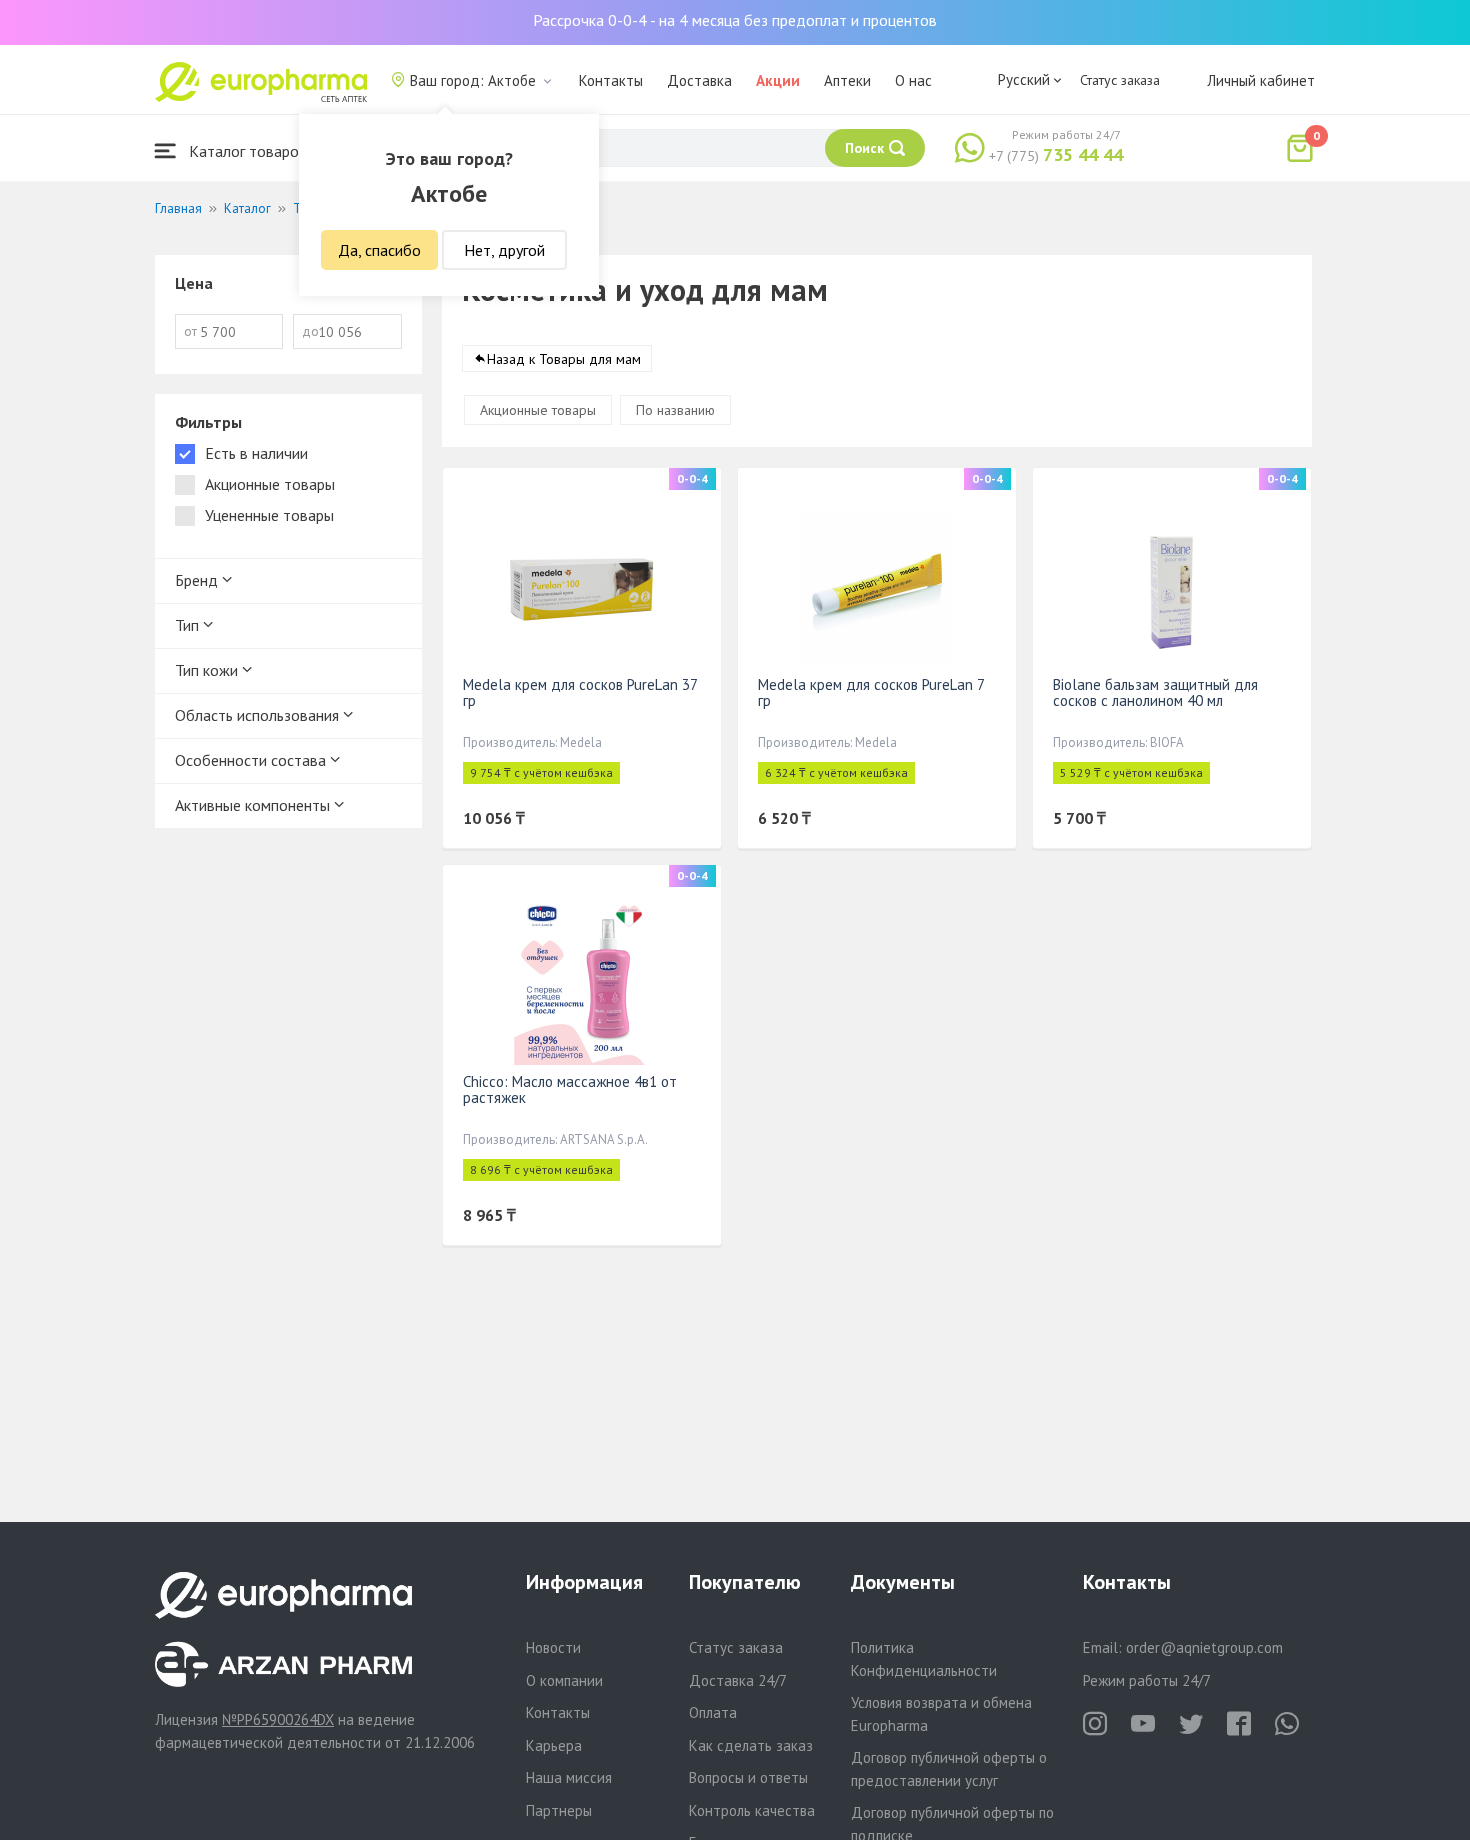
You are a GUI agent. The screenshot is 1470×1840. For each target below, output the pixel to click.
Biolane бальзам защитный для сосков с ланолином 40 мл (1155, 692)
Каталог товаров (246, 151)
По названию (675, 410)
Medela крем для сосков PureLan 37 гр (580, 692)
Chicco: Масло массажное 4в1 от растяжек (570, 1089)
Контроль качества (752, 1810)
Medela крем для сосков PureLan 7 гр (871, 692)
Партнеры (559, 1810)
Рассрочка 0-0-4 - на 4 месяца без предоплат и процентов (735, 20)
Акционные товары (538, 410)
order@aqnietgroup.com (1204, 1647)
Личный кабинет (1261, 80)
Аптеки (847, 80)
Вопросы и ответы (748, 1777)
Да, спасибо (379, 250)
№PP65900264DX (278, 1719)
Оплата (713, 1712)
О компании (564, 1680)
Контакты (611, 80)
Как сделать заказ (751, 1745)
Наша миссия (569, 1777)
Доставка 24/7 (738, 1680)
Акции (778, 80)
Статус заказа (1120, 80)
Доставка (699, 80)
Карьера (554, 1745)
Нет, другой (504, 250)
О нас (913, 80)
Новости (553, 1647)
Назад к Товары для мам (564, 359)
